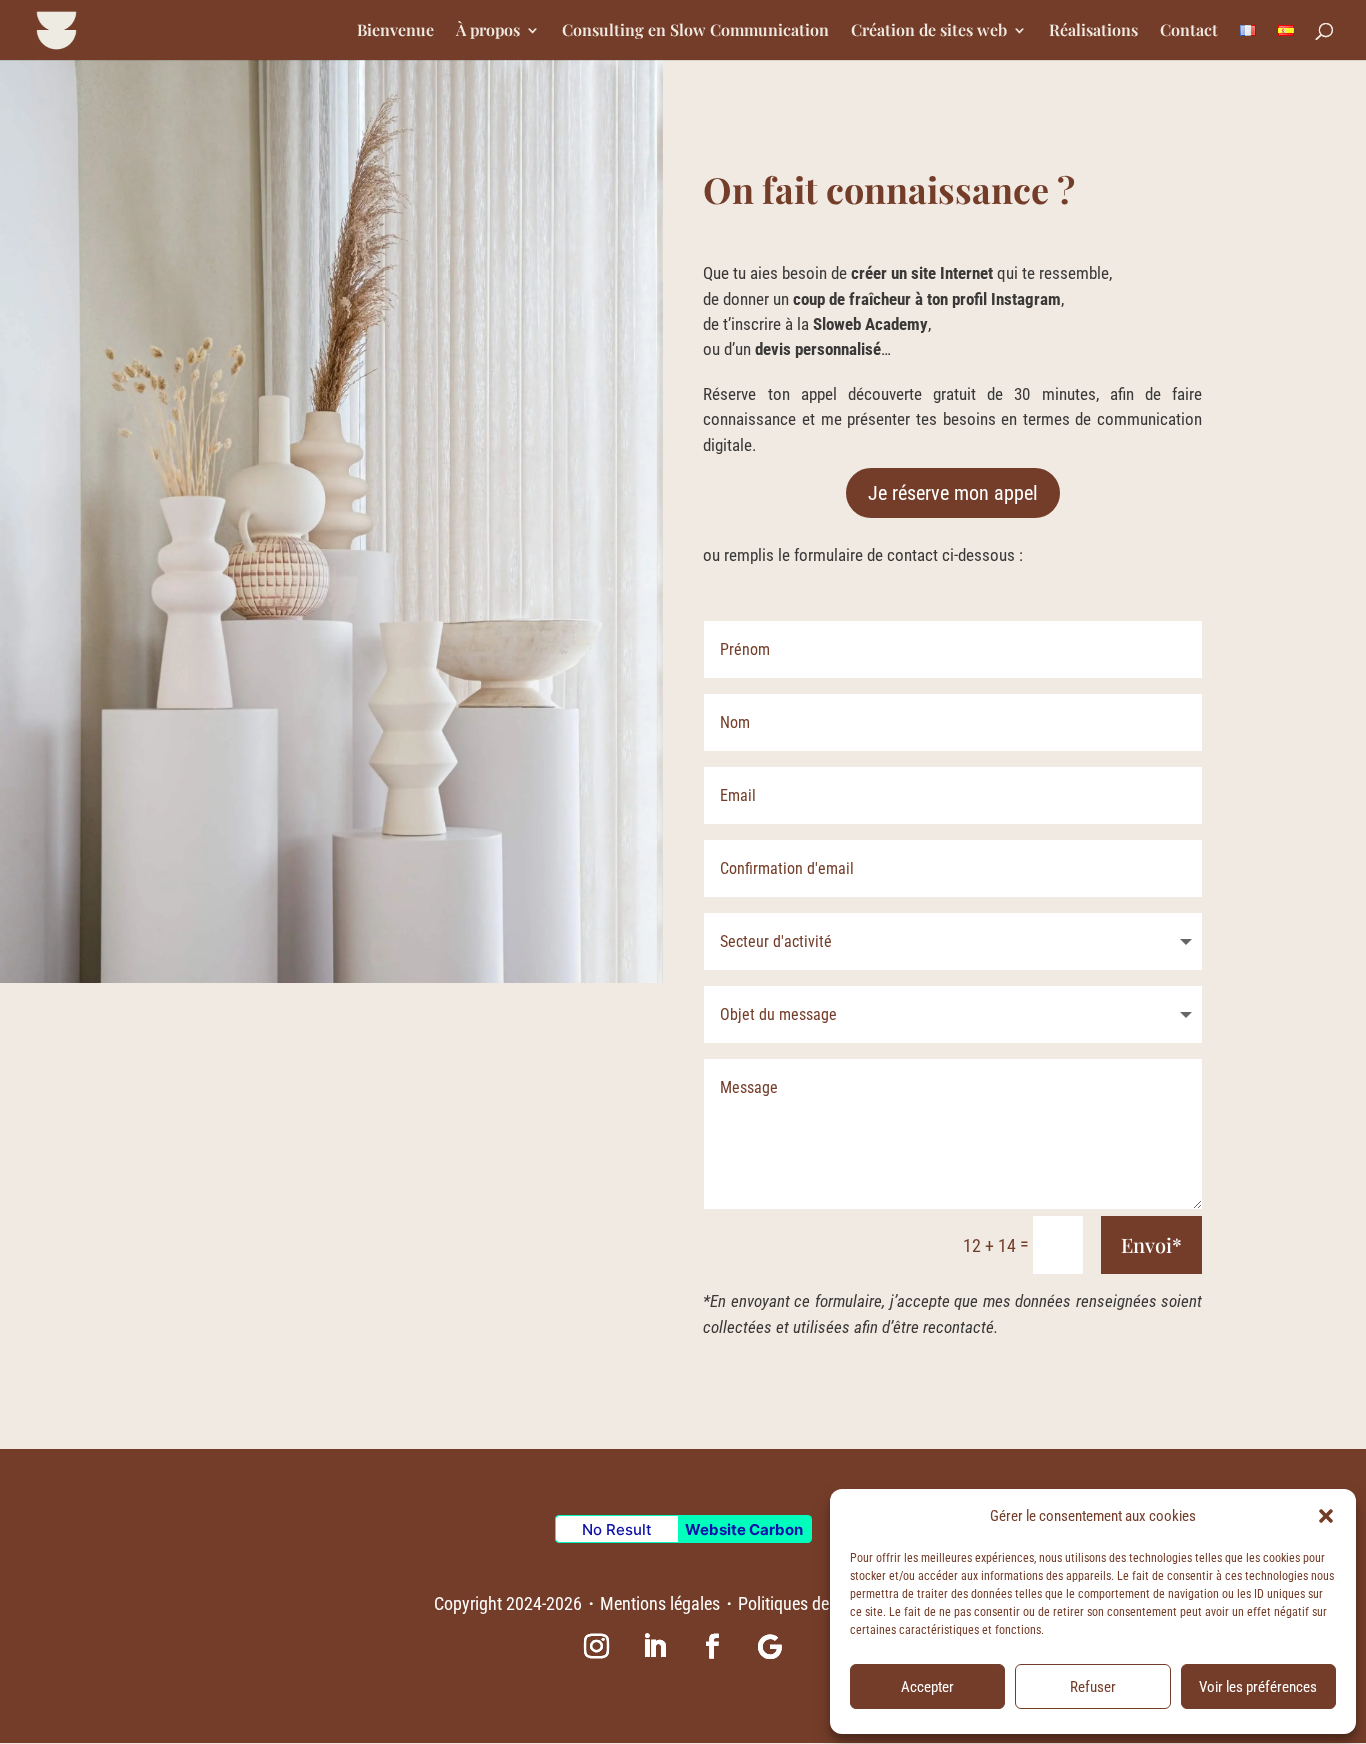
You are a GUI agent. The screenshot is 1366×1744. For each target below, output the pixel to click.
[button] (1326, 1516)
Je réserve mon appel (953, 493)
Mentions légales (660, 1603)
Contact (1189, 31)
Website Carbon (744, 1529)
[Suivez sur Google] (770, 1647)
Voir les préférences (1258, 1687)
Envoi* (1151, 1244)
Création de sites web (929, 31)
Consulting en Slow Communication (695, 31)
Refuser (1093, 1687)
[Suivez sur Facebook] (712, 1647)
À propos (488, 31)
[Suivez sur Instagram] (596, 1647)
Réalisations (1093, 31)
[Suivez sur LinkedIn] (654, 1647)
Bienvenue (395, 31)
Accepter (927, 1687)
